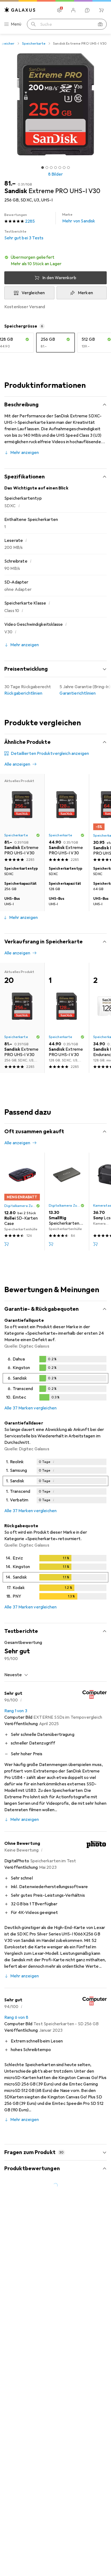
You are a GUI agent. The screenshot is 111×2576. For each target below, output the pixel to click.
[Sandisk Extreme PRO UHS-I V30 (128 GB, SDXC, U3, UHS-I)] (67, 819)
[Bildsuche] (100, 24)
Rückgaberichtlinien (23, 693)
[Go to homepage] (20, 10)
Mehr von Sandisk (79, 218)
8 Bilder (55, 174)
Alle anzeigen (17, 764)
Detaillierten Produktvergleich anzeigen (50, 754)
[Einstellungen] (59, 10)
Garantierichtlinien (78, 693)
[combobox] (16, 1675)
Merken (85, 293)
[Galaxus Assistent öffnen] (87, 10)
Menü (16, 24)
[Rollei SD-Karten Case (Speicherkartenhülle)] (22, 1202)
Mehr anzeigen (25, 453)
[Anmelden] (73, 10)
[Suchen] (33, 24)
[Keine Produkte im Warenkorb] (101, 10)
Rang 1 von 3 (16, 1711)
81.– (10, 183)
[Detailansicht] (55, 1379)
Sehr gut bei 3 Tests (24, 235)
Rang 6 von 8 (16, 2017)
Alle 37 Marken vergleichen (30, 1408)
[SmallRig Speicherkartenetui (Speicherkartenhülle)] (67, 1202)
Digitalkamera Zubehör (20, 1206)
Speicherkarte (34, 44)
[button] (55, 261)
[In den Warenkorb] (6, 1244)
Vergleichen (33, 293)
